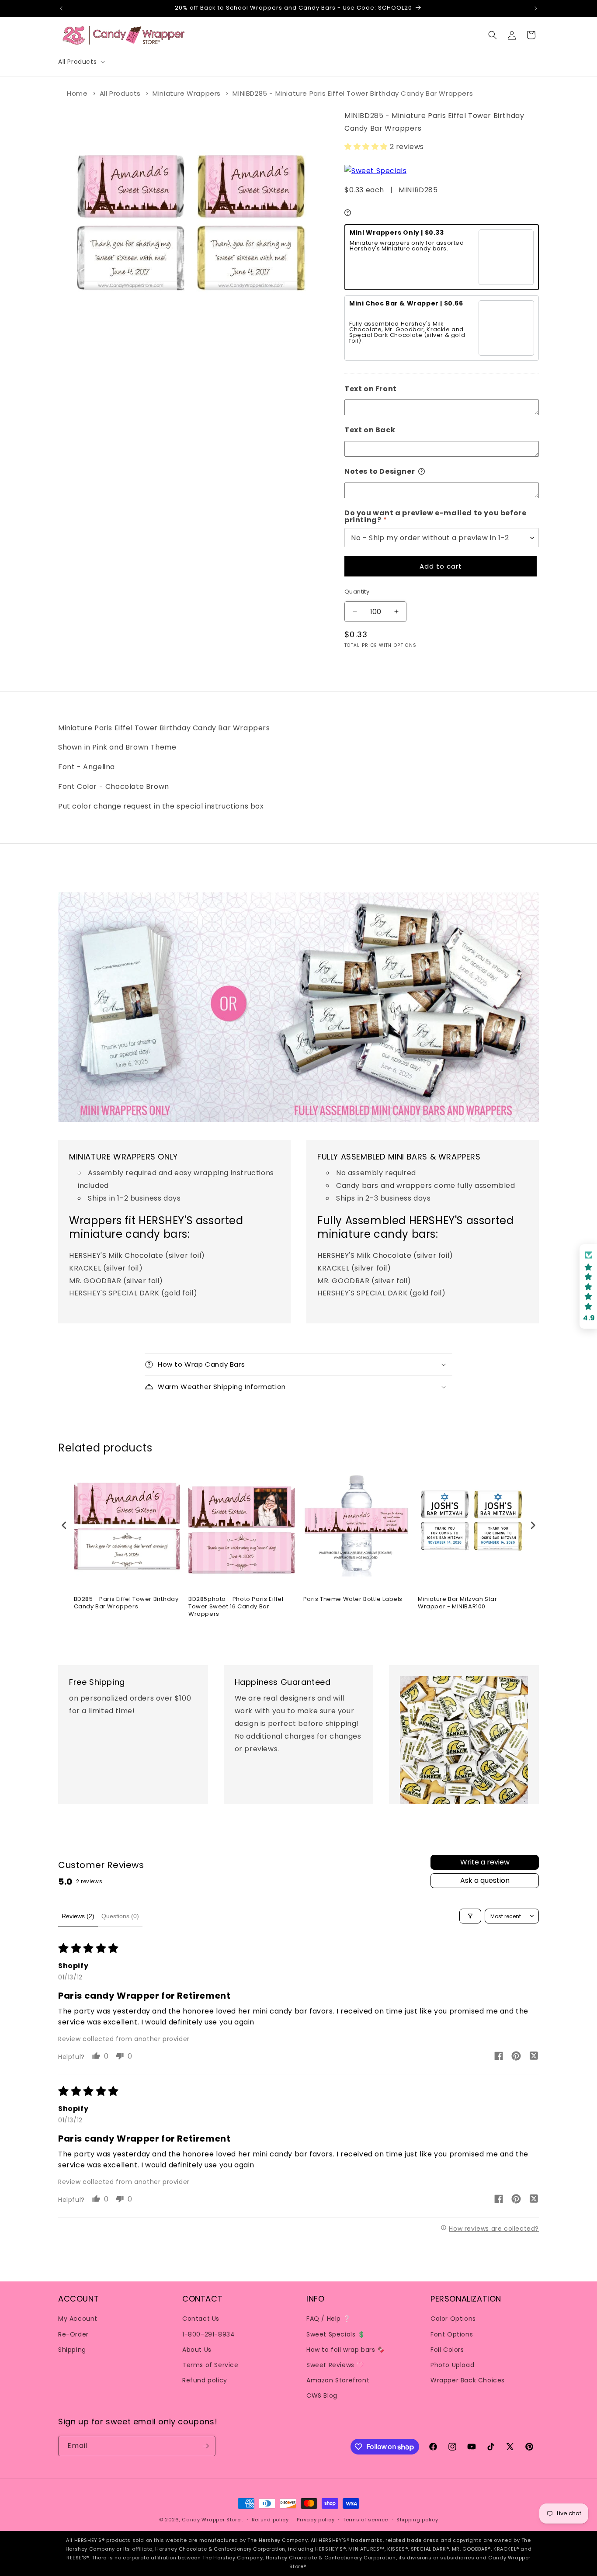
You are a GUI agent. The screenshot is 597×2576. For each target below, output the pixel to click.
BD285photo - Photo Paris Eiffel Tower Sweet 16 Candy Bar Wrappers (236, 1607)
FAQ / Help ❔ (328, 2319)
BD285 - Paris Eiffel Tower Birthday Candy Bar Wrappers (126, 1603)
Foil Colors (447, 2350)
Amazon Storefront (338, 2380)
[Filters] (470, 1916)
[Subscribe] (205, 2446)
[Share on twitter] (534, 2057)
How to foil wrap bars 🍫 (346, 2350)
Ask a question (485, 1880)
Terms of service (365, 2520)
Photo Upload (452, 2365)
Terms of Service (210, 2365)
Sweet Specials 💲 (336, 2334)
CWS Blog (322, 2395)
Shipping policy (417, 2520)
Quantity (357, 592)
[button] (81, 62)
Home (77, 93)
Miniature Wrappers (187, 93)
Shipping (72, 2350)
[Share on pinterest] (516, 2057)
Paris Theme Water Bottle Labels (353, 1599)
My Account (78, 2319)
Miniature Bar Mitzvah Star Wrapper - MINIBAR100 (458, 1603)
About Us (197, 2350)
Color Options (453, 2319)
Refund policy (205, 2380)
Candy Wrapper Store (211, 2520)
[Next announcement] (536, 8)
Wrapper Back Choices (468, 2380)
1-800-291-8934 (208, 2334)
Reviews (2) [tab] (78, 1916)
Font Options (452, 2334)
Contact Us (201, 2319)
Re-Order (73, 2334)
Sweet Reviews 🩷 (335, 2365)
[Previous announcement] (61, 8)
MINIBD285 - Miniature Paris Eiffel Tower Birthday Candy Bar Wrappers (353, 93)
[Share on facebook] (499, 2057)
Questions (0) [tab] (120, 1916)
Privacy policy (316, 2520)
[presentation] (64, 1526)
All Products (120, 93)
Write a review (485, 1862)
